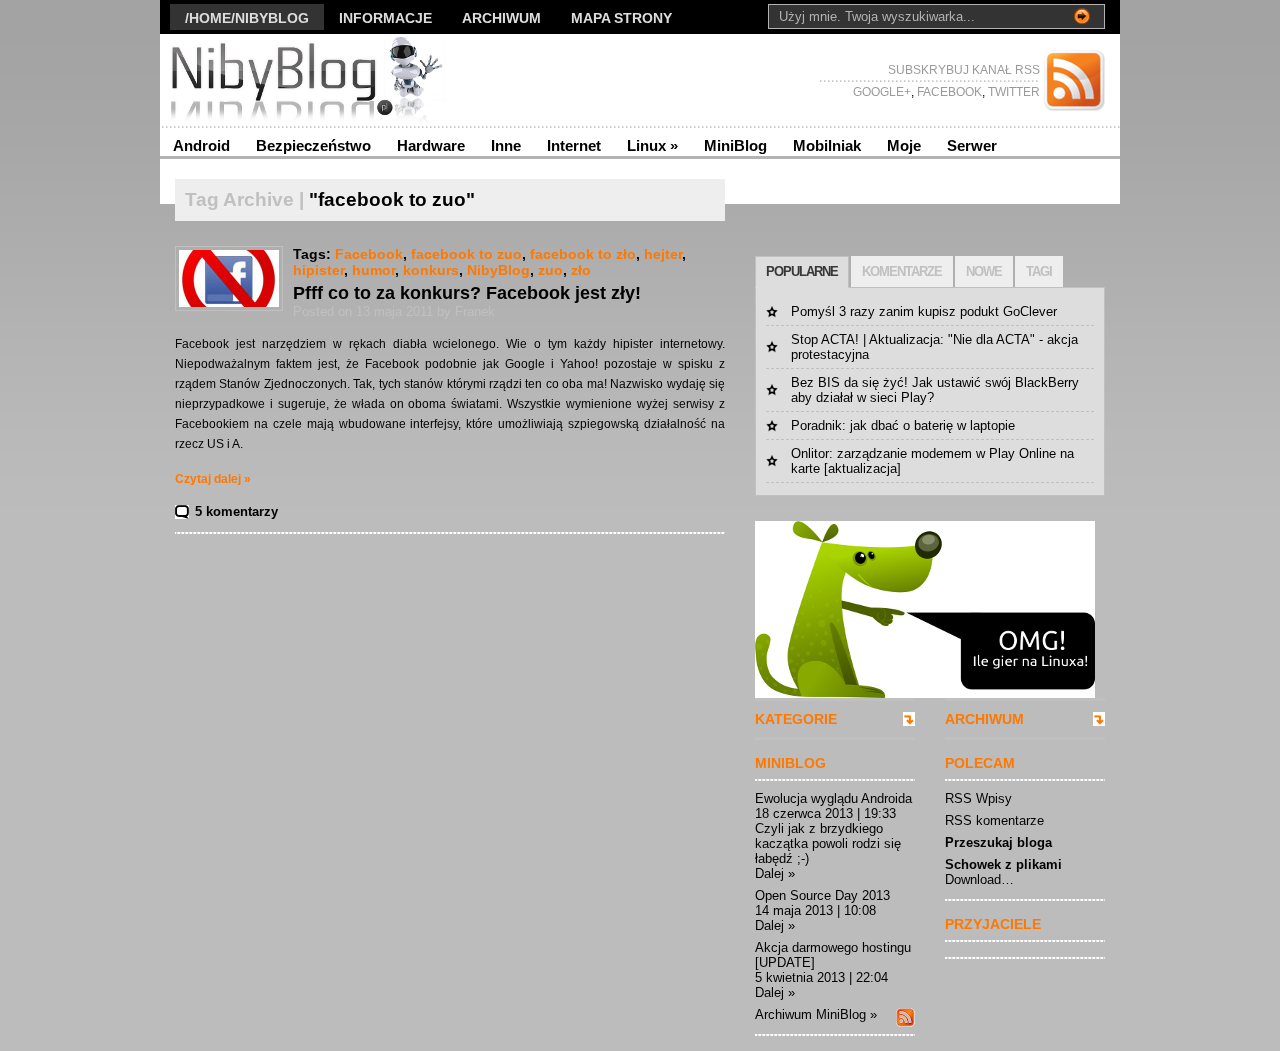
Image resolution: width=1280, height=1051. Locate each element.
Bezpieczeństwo (313, 145)
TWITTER (1012, 92)
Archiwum (501, 18)
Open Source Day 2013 (822, 895)
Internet (574, 145)
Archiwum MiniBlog (810, 1014)
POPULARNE (802, 271)
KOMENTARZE (902, 271)
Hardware (431, 145)
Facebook (369, 254)
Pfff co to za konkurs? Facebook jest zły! (467, 293)
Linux (652, 145)
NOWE (984, 271)
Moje (904, 145)
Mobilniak (827, 145)
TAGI (1039, 271)
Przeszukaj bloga (998, 842)
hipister (318, 270)
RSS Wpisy (978, 798)
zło (581, 270)
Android (201, 145)
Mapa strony (621, 18)
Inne (506, 145)
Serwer (972, 145)
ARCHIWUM (984, 719)
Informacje (385, 18)
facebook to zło (583, 254)
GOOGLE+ (882, 92)
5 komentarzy (236, 511)
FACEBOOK (948, 92)
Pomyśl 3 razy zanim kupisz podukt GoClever (924, 311)
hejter (663, 254)
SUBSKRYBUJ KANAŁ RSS (964, 70)
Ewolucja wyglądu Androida (833, 798)
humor (373, 270)
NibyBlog (498, 270)
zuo (550, 270)
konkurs (431, 270)
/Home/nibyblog (247, 18)
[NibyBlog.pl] (354, 80)
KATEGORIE (796, 719)
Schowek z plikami (1003, 864)
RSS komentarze (994, 820)
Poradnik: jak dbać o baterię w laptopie (903, 425)
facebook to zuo (466, 254)
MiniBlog (735, 145)
